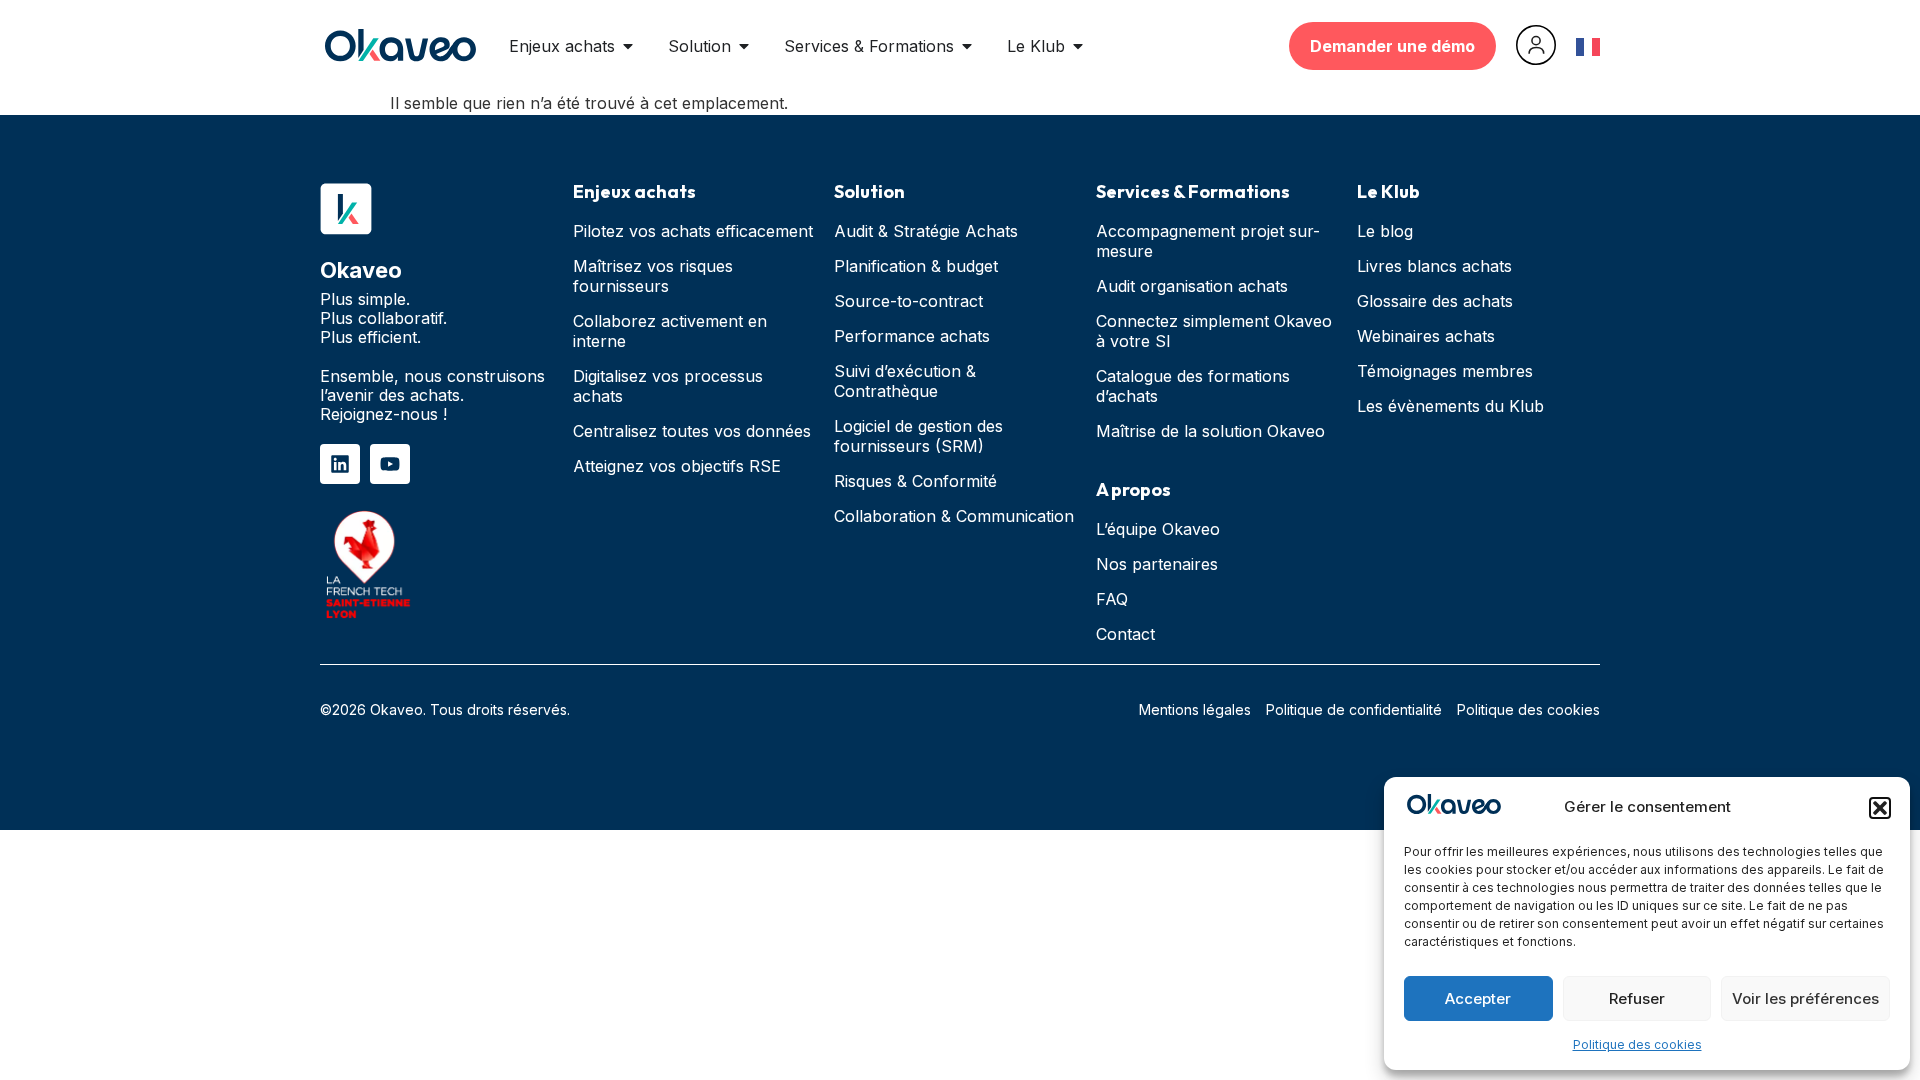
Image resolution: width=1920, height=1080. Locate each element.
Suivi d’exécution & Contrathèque (905, 381)
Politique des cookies (1637, 1044)
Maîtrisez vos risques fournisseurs (653, 276)
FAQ (1112, 599)
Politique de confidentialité (1354, 709)
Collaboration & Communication (954, 516)
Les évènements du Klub (1450, 406)
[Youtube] (390, 464)
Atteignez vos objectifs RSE (677, 466)
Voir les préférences (1805, 998)
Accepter (1478, 998)
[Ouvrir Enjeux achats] (628, 46)
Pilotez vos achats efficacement (693, 231)
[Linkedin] (340, 464)
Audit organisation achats (1192, 286)
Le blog (1385, 231)
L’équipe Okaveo (1158, 529)
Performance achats (912, 336)
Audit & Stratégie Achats (926, 231)
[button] (1880, 808)
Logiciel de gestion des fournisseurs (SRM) (918, 436)
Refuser (1637, 998)
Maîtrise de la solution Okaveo (1210, 431)
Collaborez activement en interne (670, 331)
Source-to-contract (908, 301)
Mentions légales (1195, 709)
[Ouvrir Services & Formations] (967, 46)
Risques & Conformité (915, 481)
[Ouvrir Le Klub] (1078, 46)
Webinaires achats (1426, 336)
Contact (1125, 634)
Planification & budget (916, 266)
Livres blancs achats (1434, 266)
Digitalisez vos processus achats (668, 386)
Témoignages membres (1445, 371)
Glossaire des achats (1435, 301)
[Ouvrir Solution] (744, 46)
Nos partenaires (1157, 564)
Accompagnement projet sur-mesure (1208, 241)
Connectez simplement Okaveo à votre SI (1214, 331)
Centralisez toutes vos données (692, 431)
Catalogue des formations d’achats (1193, 386)
